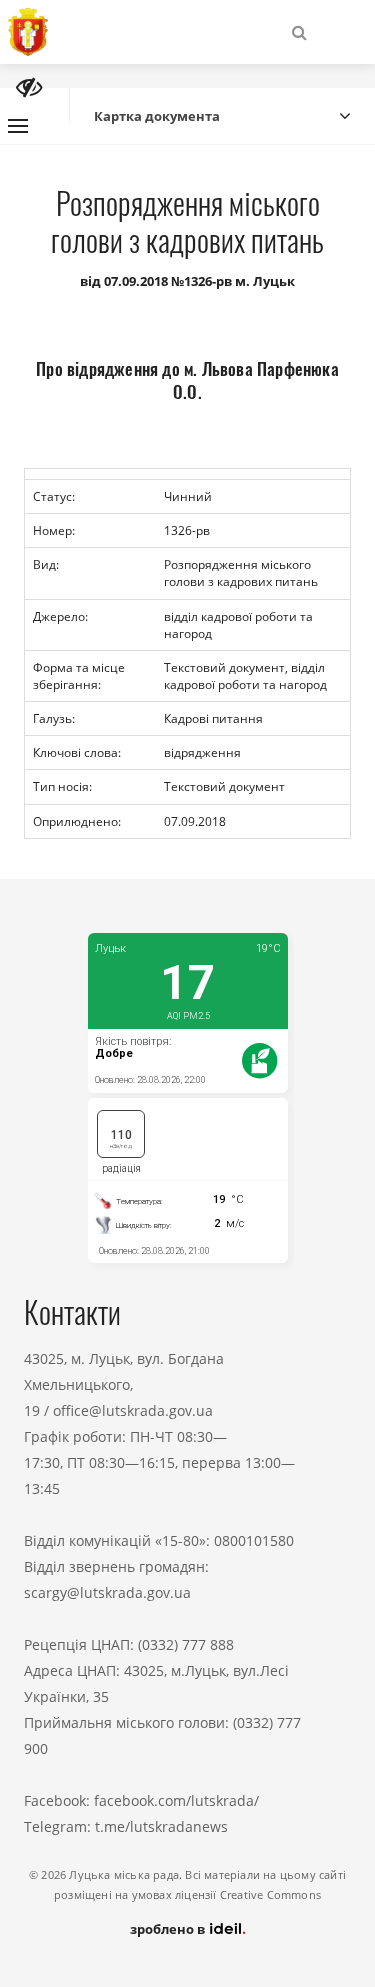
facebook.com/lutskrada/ (176, 1800)
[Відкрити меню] (18, 126)
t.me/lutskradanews (161, 1826)
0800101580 (254, 1540)
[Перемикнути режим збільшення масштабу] (29, 87)
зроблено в (169, 1929)
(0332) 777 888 (186, 1644)
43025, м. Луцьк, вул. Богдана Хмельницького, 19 (124, 1384)
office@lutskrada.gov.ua (133, 1410)
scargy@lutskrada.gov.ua (107, 1592)
